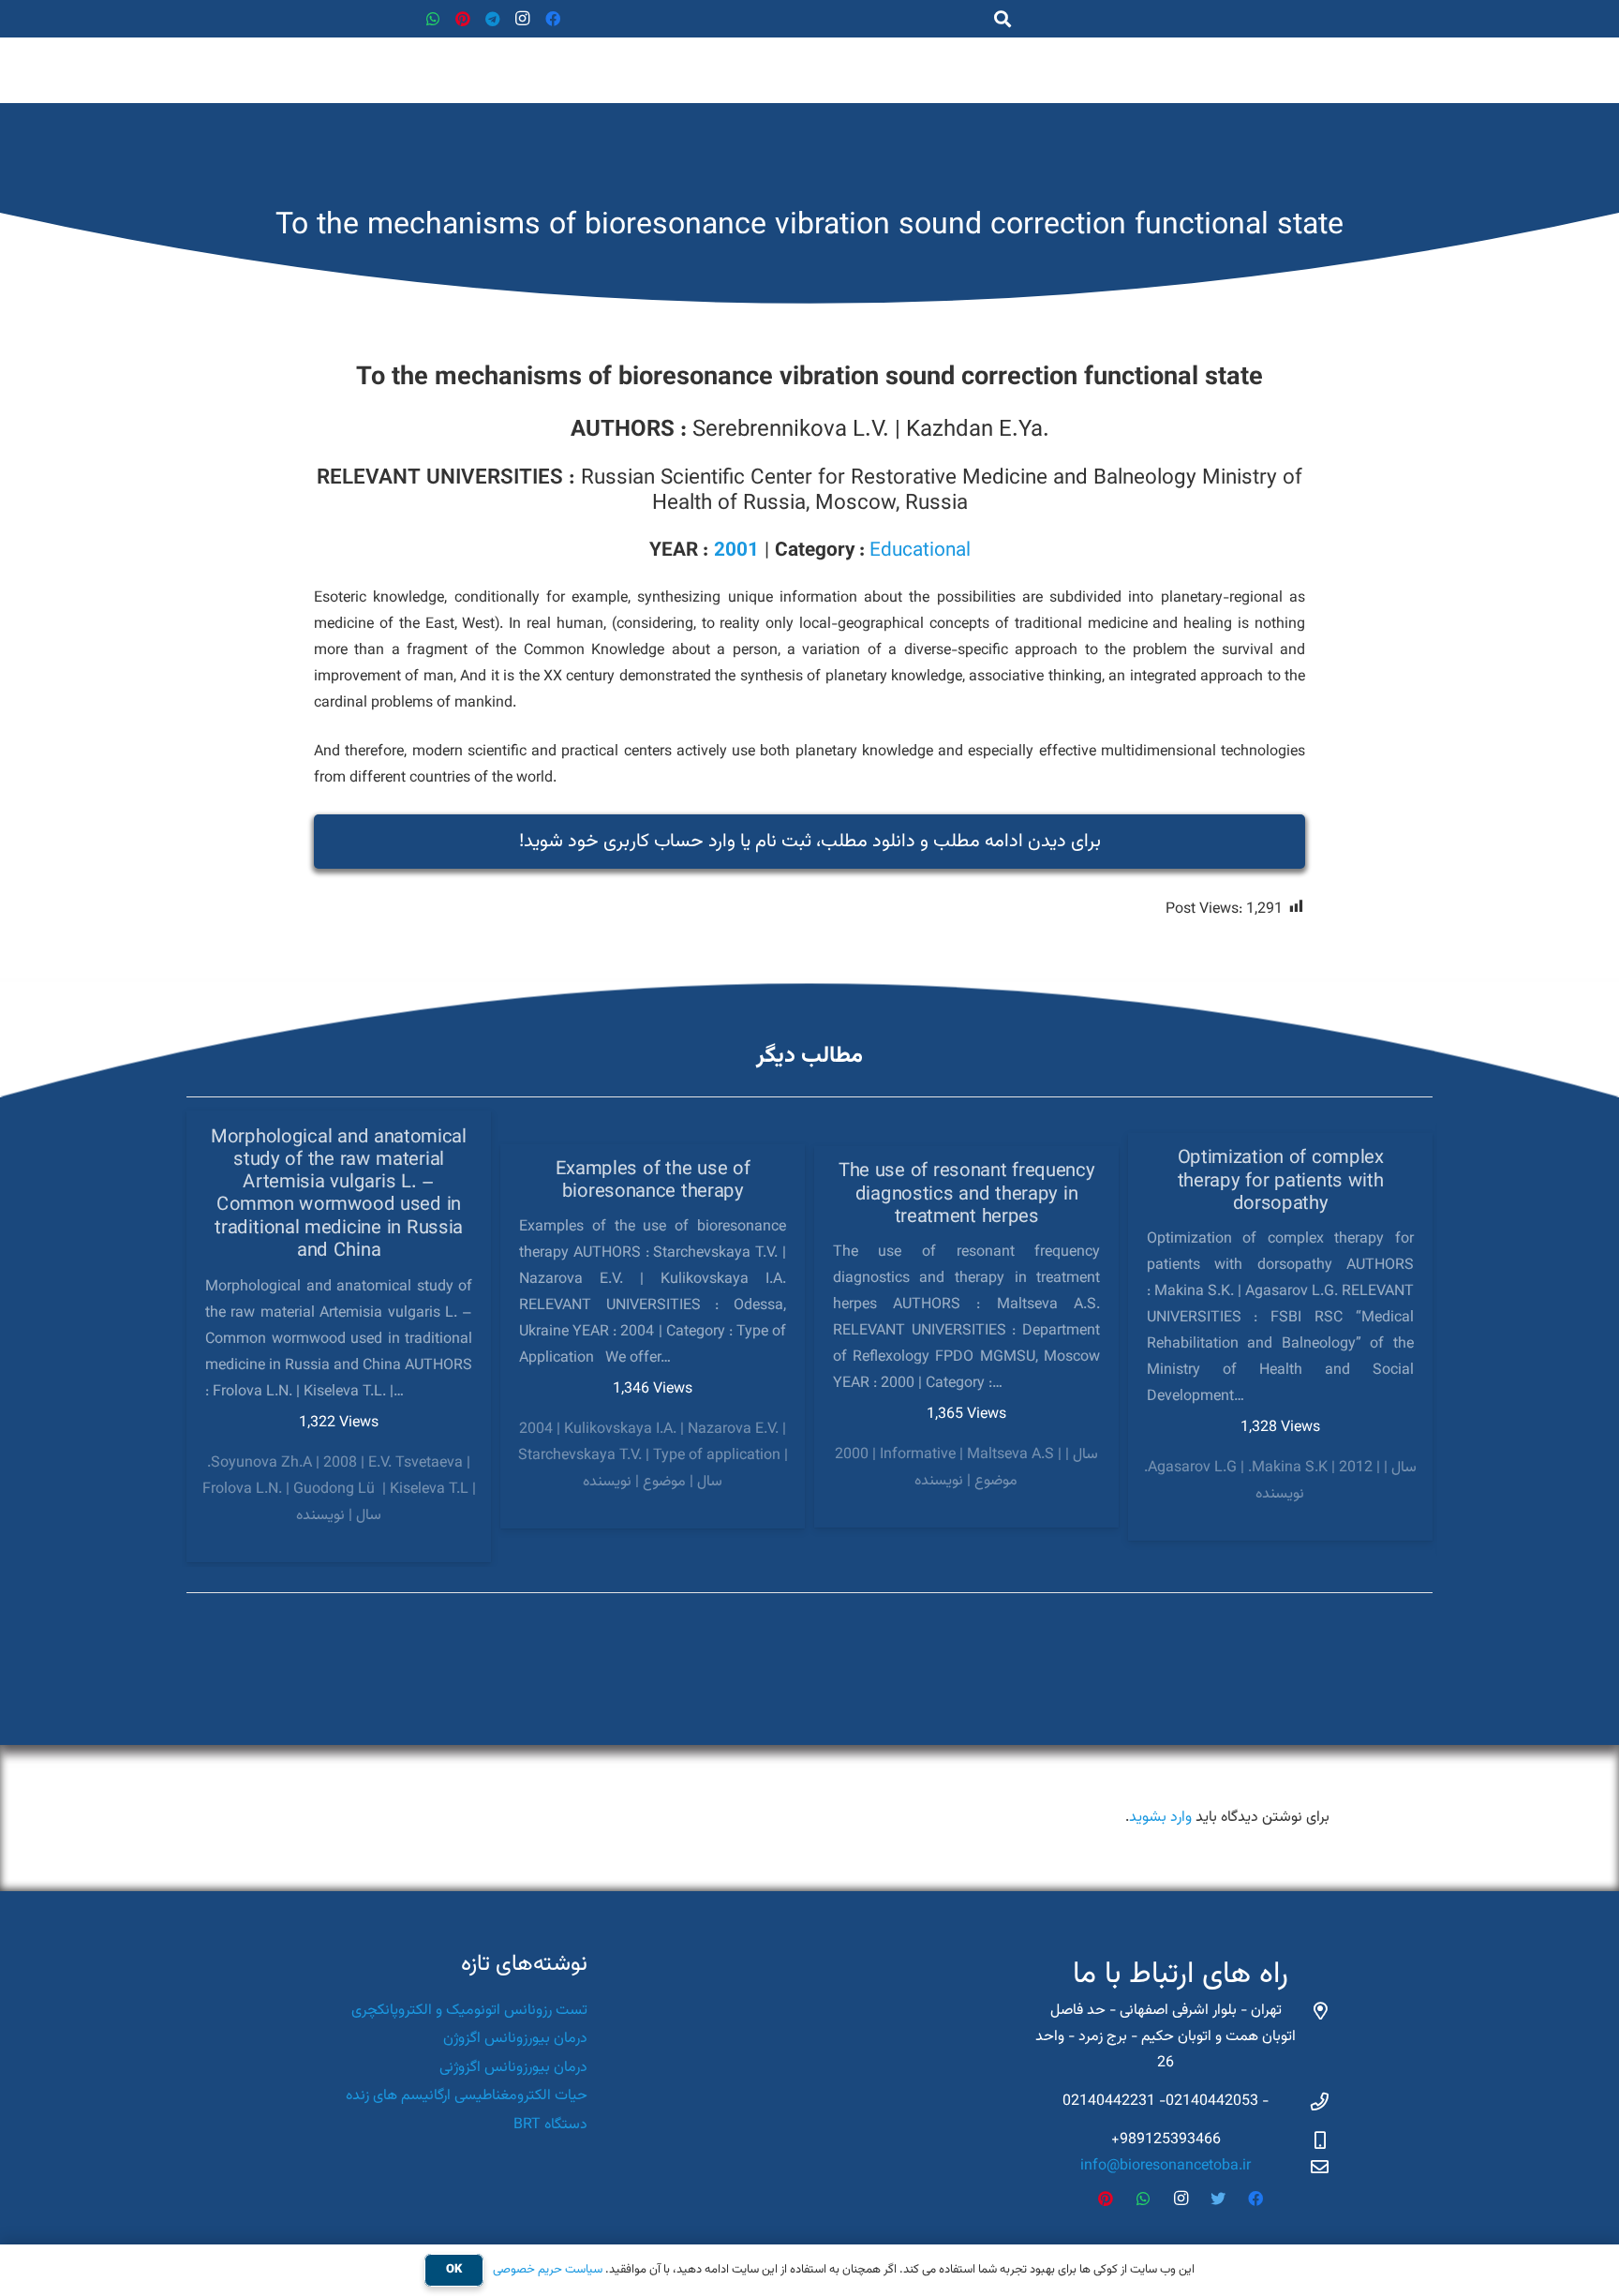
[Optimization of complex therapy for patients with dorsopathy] (1280, 1337)
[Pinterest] (463, 19)
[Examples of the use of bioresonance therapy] (653, 1336)
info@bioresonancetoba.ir (1166, 2166)
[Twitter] (1218, 2199)
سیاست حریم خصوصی (548, 2270)
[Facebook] (553, 19)
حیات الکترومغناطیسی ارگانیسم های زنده (467, 2096)
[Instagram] (523, 19)
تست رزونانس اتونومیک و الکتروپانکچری (469, 2011)
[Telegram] (493, 19)
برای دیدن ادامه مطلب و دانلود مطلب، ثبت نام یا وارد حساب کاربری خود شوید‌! (810, 842)
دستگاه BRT (550, 2125)
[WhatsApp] (433, 19)
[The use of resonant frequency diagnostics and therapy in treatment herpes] (966, 1337)
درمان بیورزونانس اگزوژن (515, 2039)
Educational (920, 551)
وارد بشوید (1160, 1818)
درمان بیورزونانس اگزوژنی (513, 2068)
